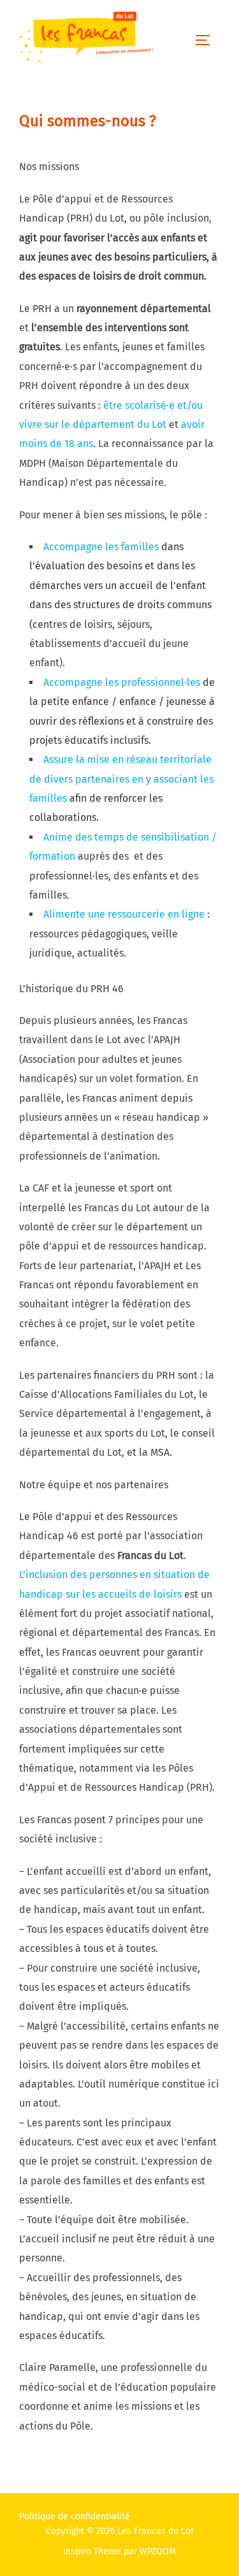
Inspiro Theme (92, 2551)
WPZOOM (158, 2551)
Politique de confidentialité (75, 2516)
